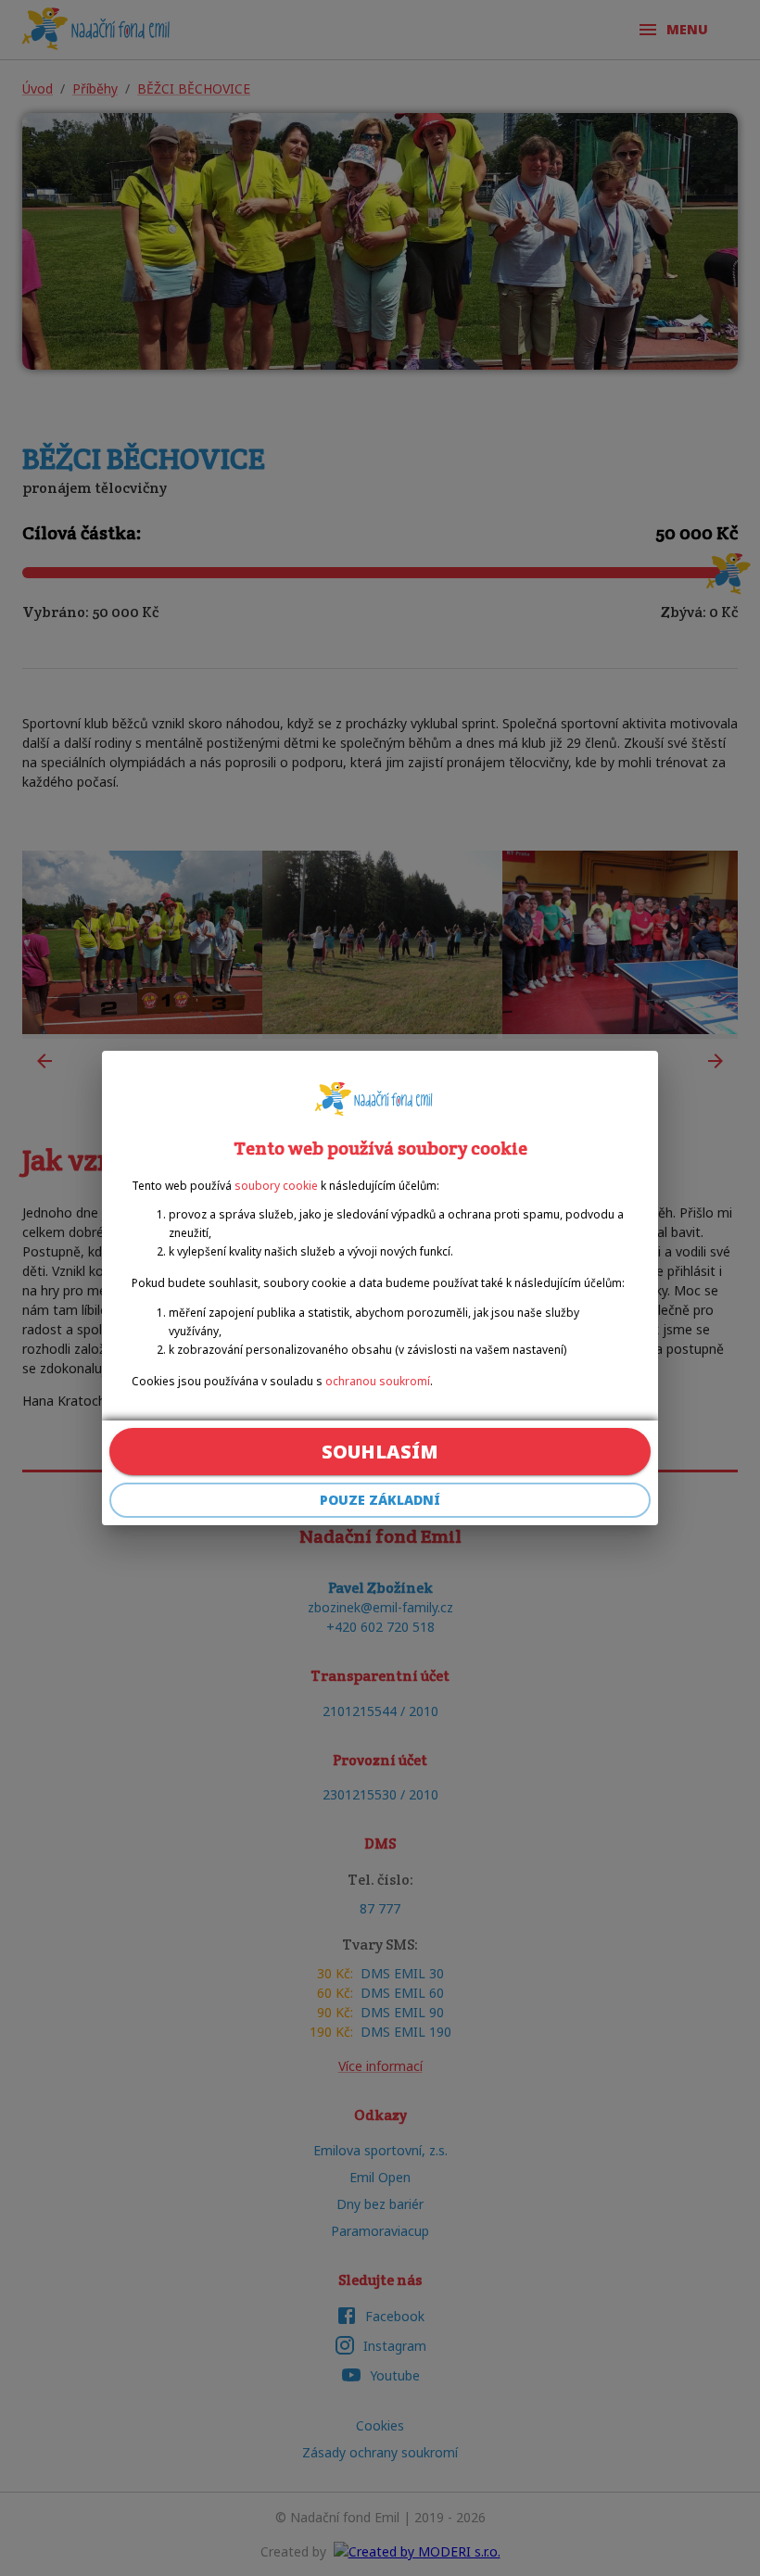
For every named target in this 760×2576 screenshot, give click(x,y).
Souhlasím (380, 1452)
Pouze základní (380, 1500)
